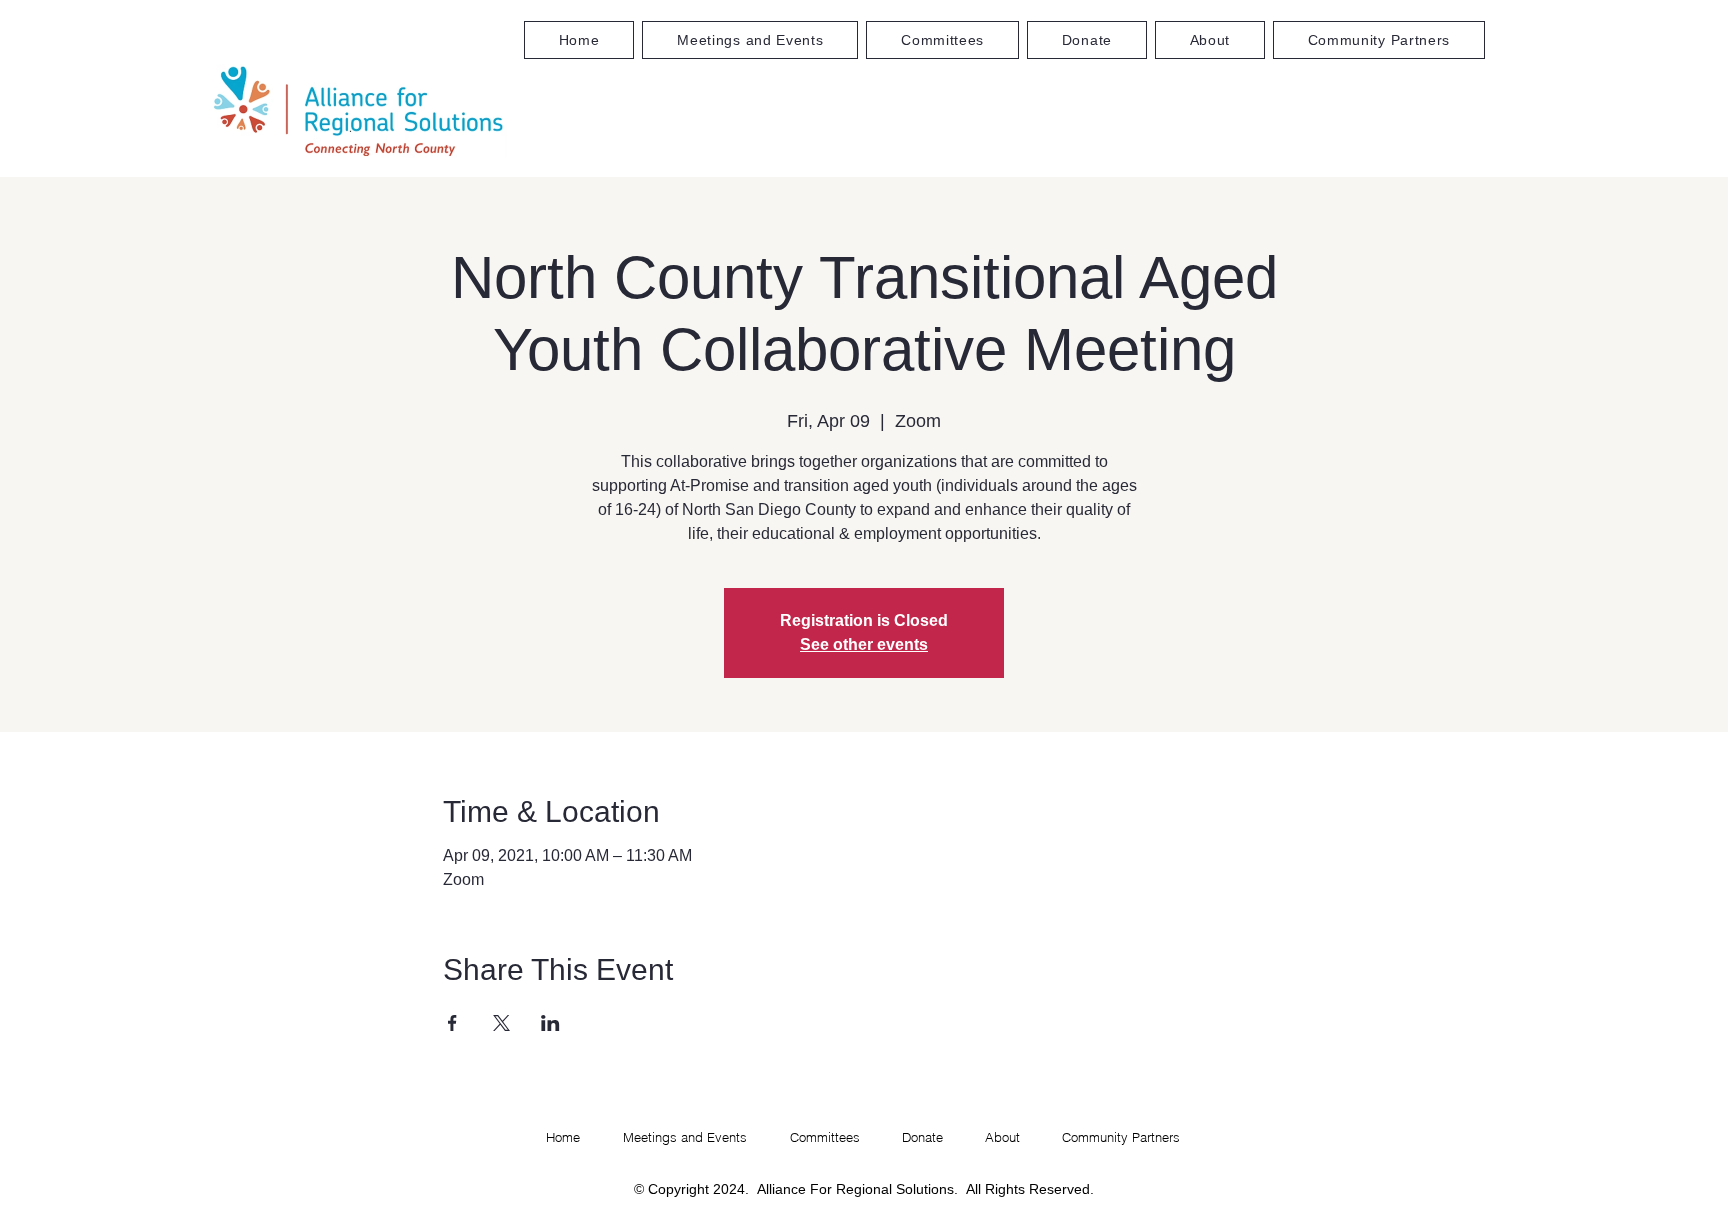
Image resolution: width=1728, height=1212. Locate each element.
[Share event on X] (501, 1023)
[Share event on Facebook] (452, 1023)
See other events (864, 644)
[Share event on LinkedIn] (550, 1023)
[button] (942, 40)
